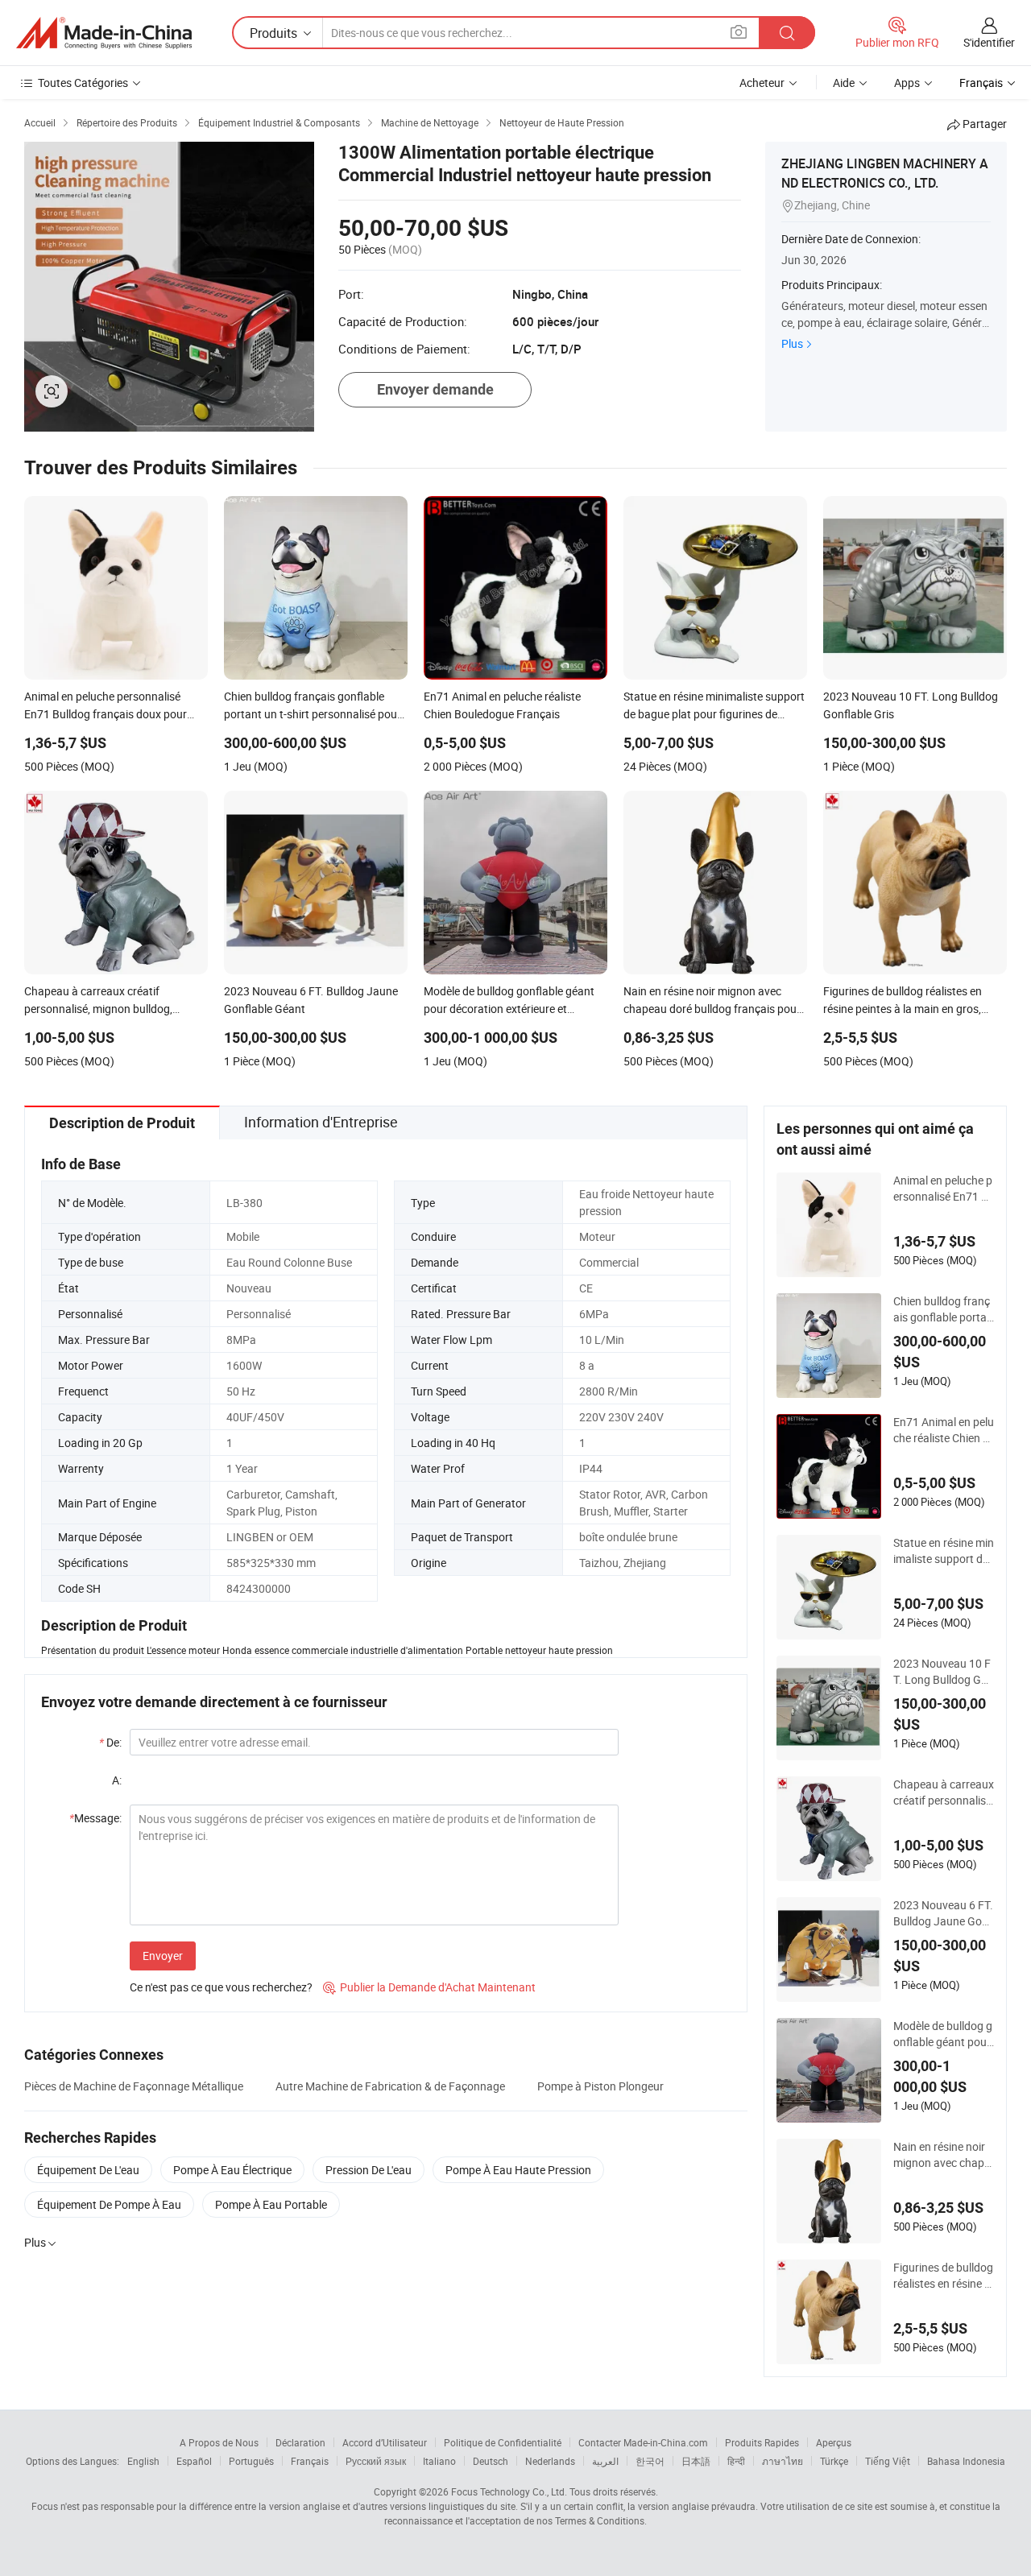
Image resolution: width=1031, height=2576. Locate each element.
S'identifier (989, 42)
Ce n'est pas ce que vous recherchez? (221, 1987)
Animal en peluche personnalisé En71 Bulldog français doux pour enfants (943, 1189)
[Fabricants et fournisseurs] (104, 33)
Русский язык (376, 2461)
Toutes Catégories (83, 83)
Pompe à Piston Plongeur (600, 2086)
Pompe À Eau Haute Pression (518, 2170)
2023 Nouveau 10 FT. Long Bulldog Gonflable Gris (944, 1672)
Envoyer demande (435, 389)
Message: (95, 1818)
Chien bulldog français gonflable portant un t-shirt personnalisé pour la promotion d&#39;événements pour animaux (943, 1309)
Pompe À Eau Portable (271, 2204)
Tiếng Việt (888, 2461)
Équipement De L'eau (88, 2170)
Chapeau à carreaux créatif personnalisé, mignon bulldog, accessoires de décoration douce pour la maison (944, 1792)
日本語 (696, 2461)
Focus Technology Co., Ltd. (509, 2491)
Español (194, 2461)
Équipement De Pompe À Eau (109, 2204)
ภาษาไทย (783, 2461)
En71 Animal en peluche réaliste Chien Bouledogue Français (944, 1430)
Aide (844, 83)
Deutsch (491, 2461)
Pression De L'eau (369, 2170)
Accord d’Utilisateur (385, 2442)
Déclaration (300, 2442)
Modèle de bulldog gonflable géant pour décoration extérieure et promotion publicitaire (943, 2034)
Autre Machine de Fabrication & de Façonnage (390, 2086)
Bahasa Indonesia (966, 2461)
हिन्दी (736, 2461)
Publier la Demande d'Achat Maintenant (429, 1987)
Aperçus (834, 2442)
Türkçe (834, 2461)
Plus (792, 343)
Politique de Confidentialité (503, 2442)
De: (110, 1742)
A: (117, 1780)
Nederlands (550, 2461)
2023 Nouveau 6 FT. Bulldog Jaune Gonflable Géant (943, 1913)
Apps (907, 83)
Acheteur (762, 83)
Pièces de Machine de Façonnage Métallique (134, 2086)
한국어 (650, 2461)
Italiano (439, 2461)
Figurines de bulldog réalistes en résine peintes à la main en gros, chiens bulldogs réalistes (944, 2276)
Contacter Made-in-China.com (643, 2442)
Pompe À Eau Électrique (232, 2170)
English (143, 2461)
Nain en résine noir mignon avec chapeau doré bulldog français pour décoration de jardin (944, 2155)
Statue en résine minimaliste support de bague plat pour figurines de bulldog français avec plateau (944, 1551)
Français (310, 2461)
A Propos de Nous (219, 2442)
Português (251, 2461)
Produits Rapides (762, 2442)
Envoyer (163, 1956)
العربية (605, 2461)
